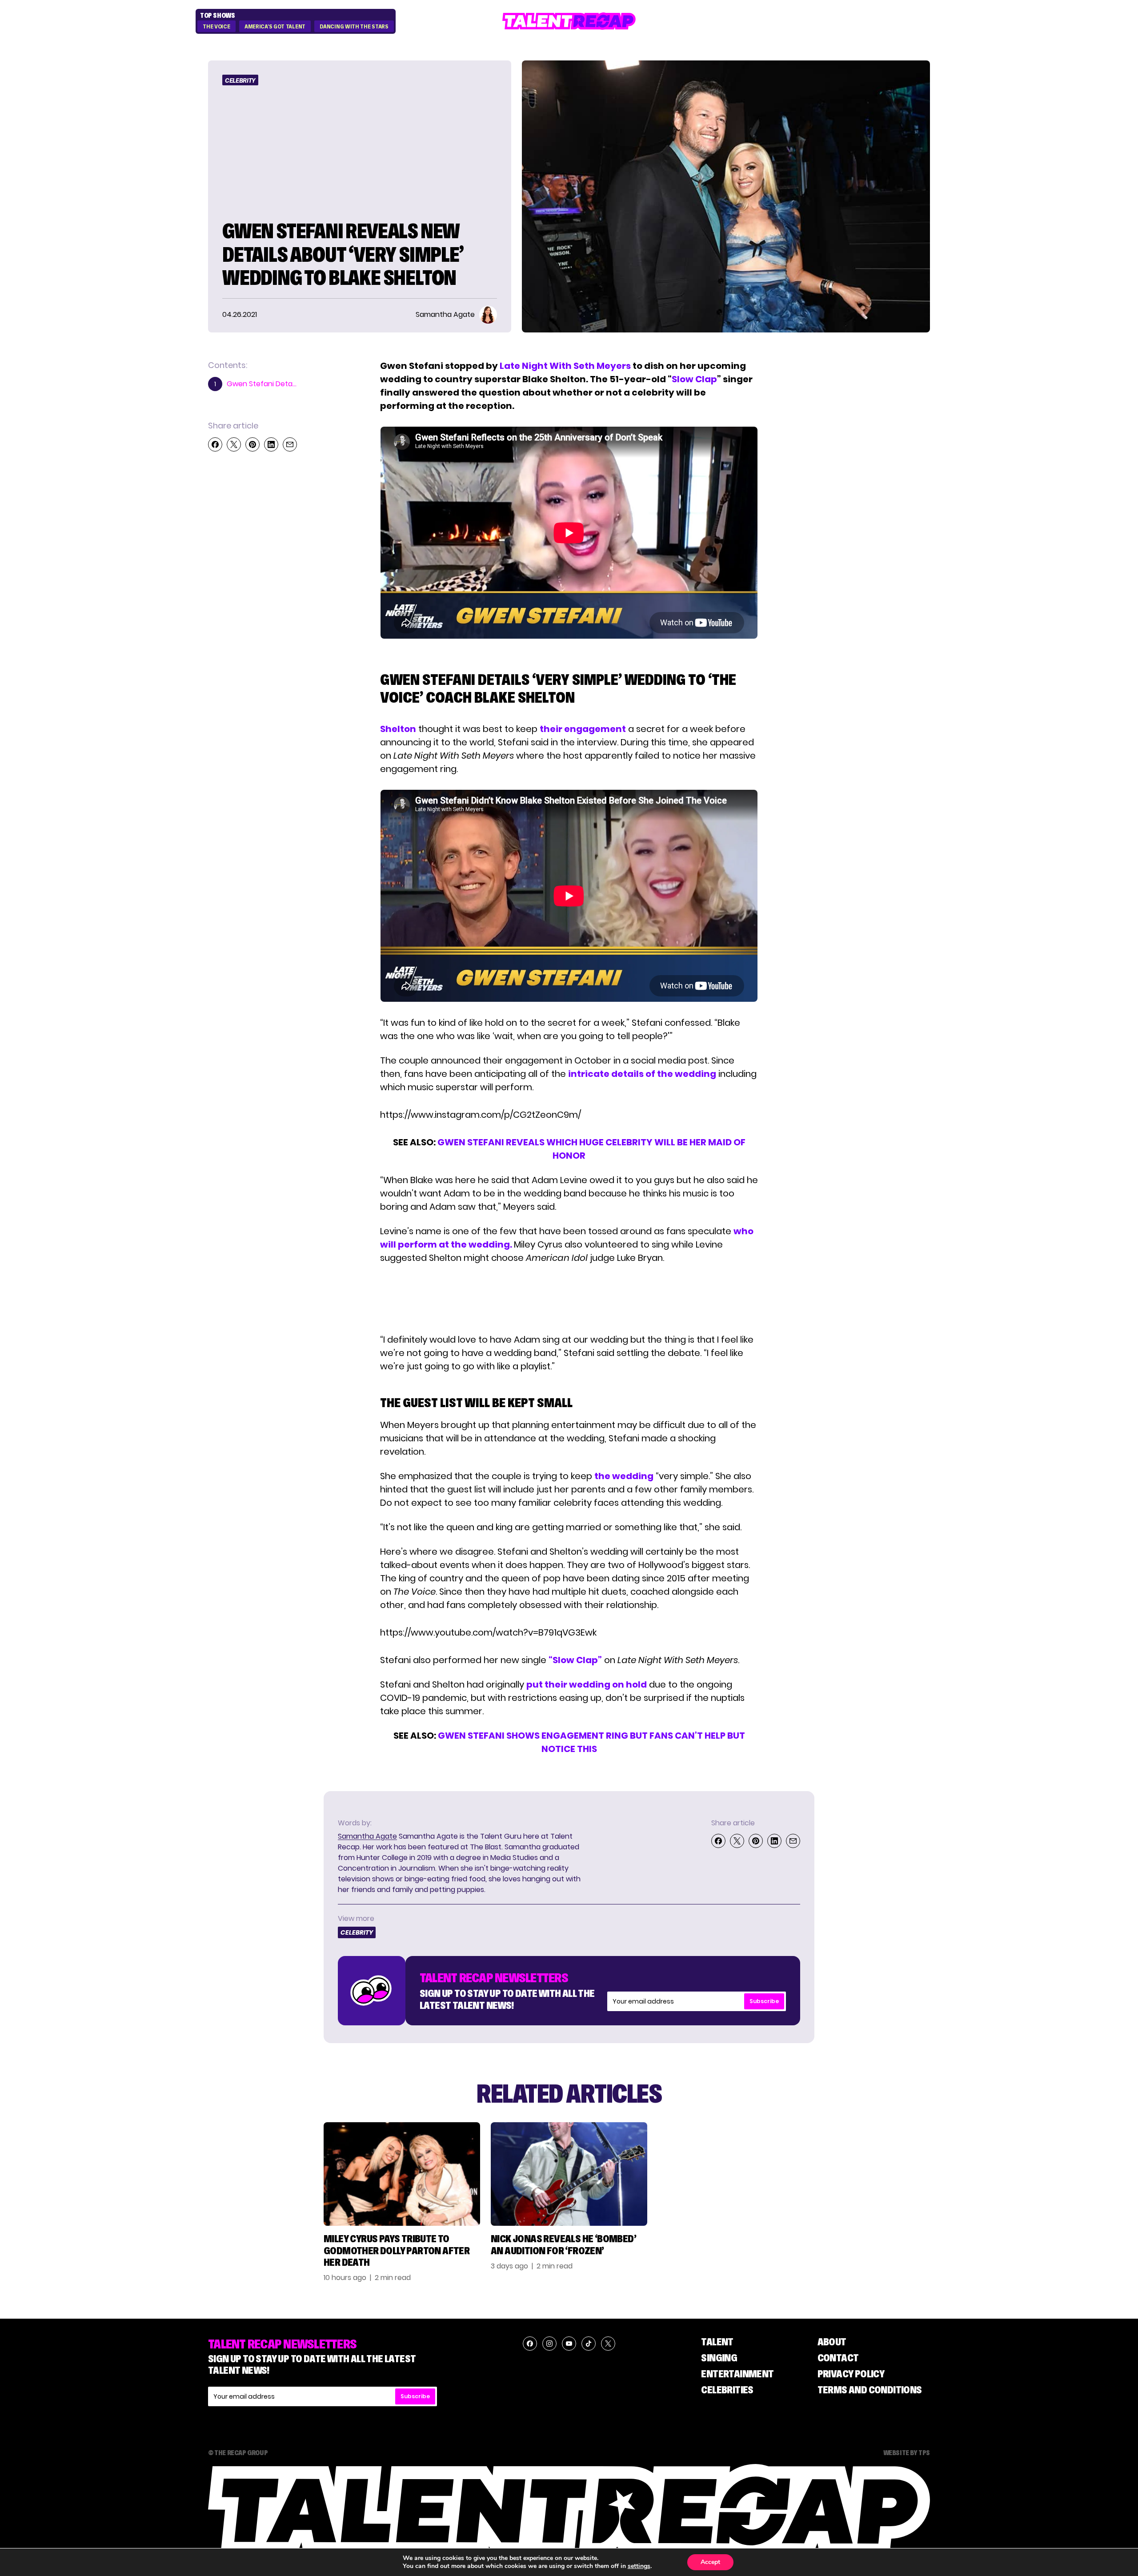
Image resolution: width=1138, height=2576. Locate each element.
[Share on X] (234, 444)
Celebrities (727, 2390)
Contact (838, 2358)
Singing (719, 2358)
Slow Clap (694, 379)
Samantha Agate (367, 1836)
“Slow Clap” (575, 1660)
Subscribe (764, 2001)
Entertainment (737, 2374)
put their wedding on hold (587, 1684)
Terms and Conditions (870, 2390)
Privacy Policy (851, 2374)
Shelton (398, 729)
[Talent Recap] (569, 21)
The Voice (216, 27)
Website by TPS (907, 2452)
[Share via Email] (290, 444)
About (832, 2342)
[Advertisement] (569, 1299)
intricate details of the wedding (642, 1074)
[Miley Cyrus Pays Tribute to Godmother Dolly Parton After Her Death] (402, 2174)
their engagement (583, 729)
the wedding (624, 1476)
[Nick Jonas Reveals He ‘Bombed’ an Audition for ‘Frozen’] (569, 2174)
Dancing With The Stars (354, 27)
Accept (710, 2562)
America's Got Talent (275, 27)
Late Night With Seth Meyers (565, 366)
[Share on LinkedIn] (271, 444)
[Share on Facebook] (215, 444)
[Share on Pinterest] (252, 444)
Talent (717, 2342)
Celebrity (240, 80)
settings (639, 2566)
